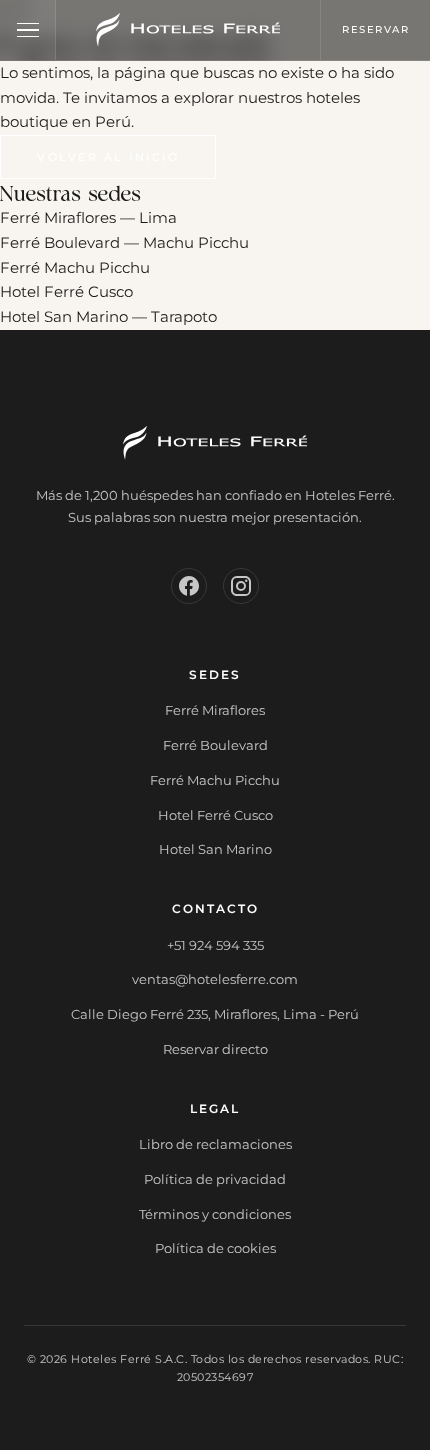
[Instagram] (241, 586)
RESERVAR (375, 29)
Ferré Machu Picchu (75, 267)
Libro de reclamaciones (215, 1144)
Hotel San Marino (215, 849)
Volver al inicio (108, 157)
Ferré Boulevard (215, 745)
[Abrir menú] (28, 30)
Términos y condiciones (215, 1214)
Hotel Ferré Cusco (66, 291)
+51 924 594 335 (215, 945)
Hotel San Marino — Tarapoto (108, 316)
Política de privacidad (215, 1179)
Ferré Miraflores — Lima (88, 217)
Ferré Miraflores (215, 710)
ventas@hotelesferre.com (215, 979)
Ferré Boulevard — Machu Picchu (124, 242)
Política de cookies (215, 1248)
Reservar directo (215, 1049)
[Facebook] (189, 586)
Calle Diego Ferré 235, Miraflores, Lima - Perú (215, 1014)
